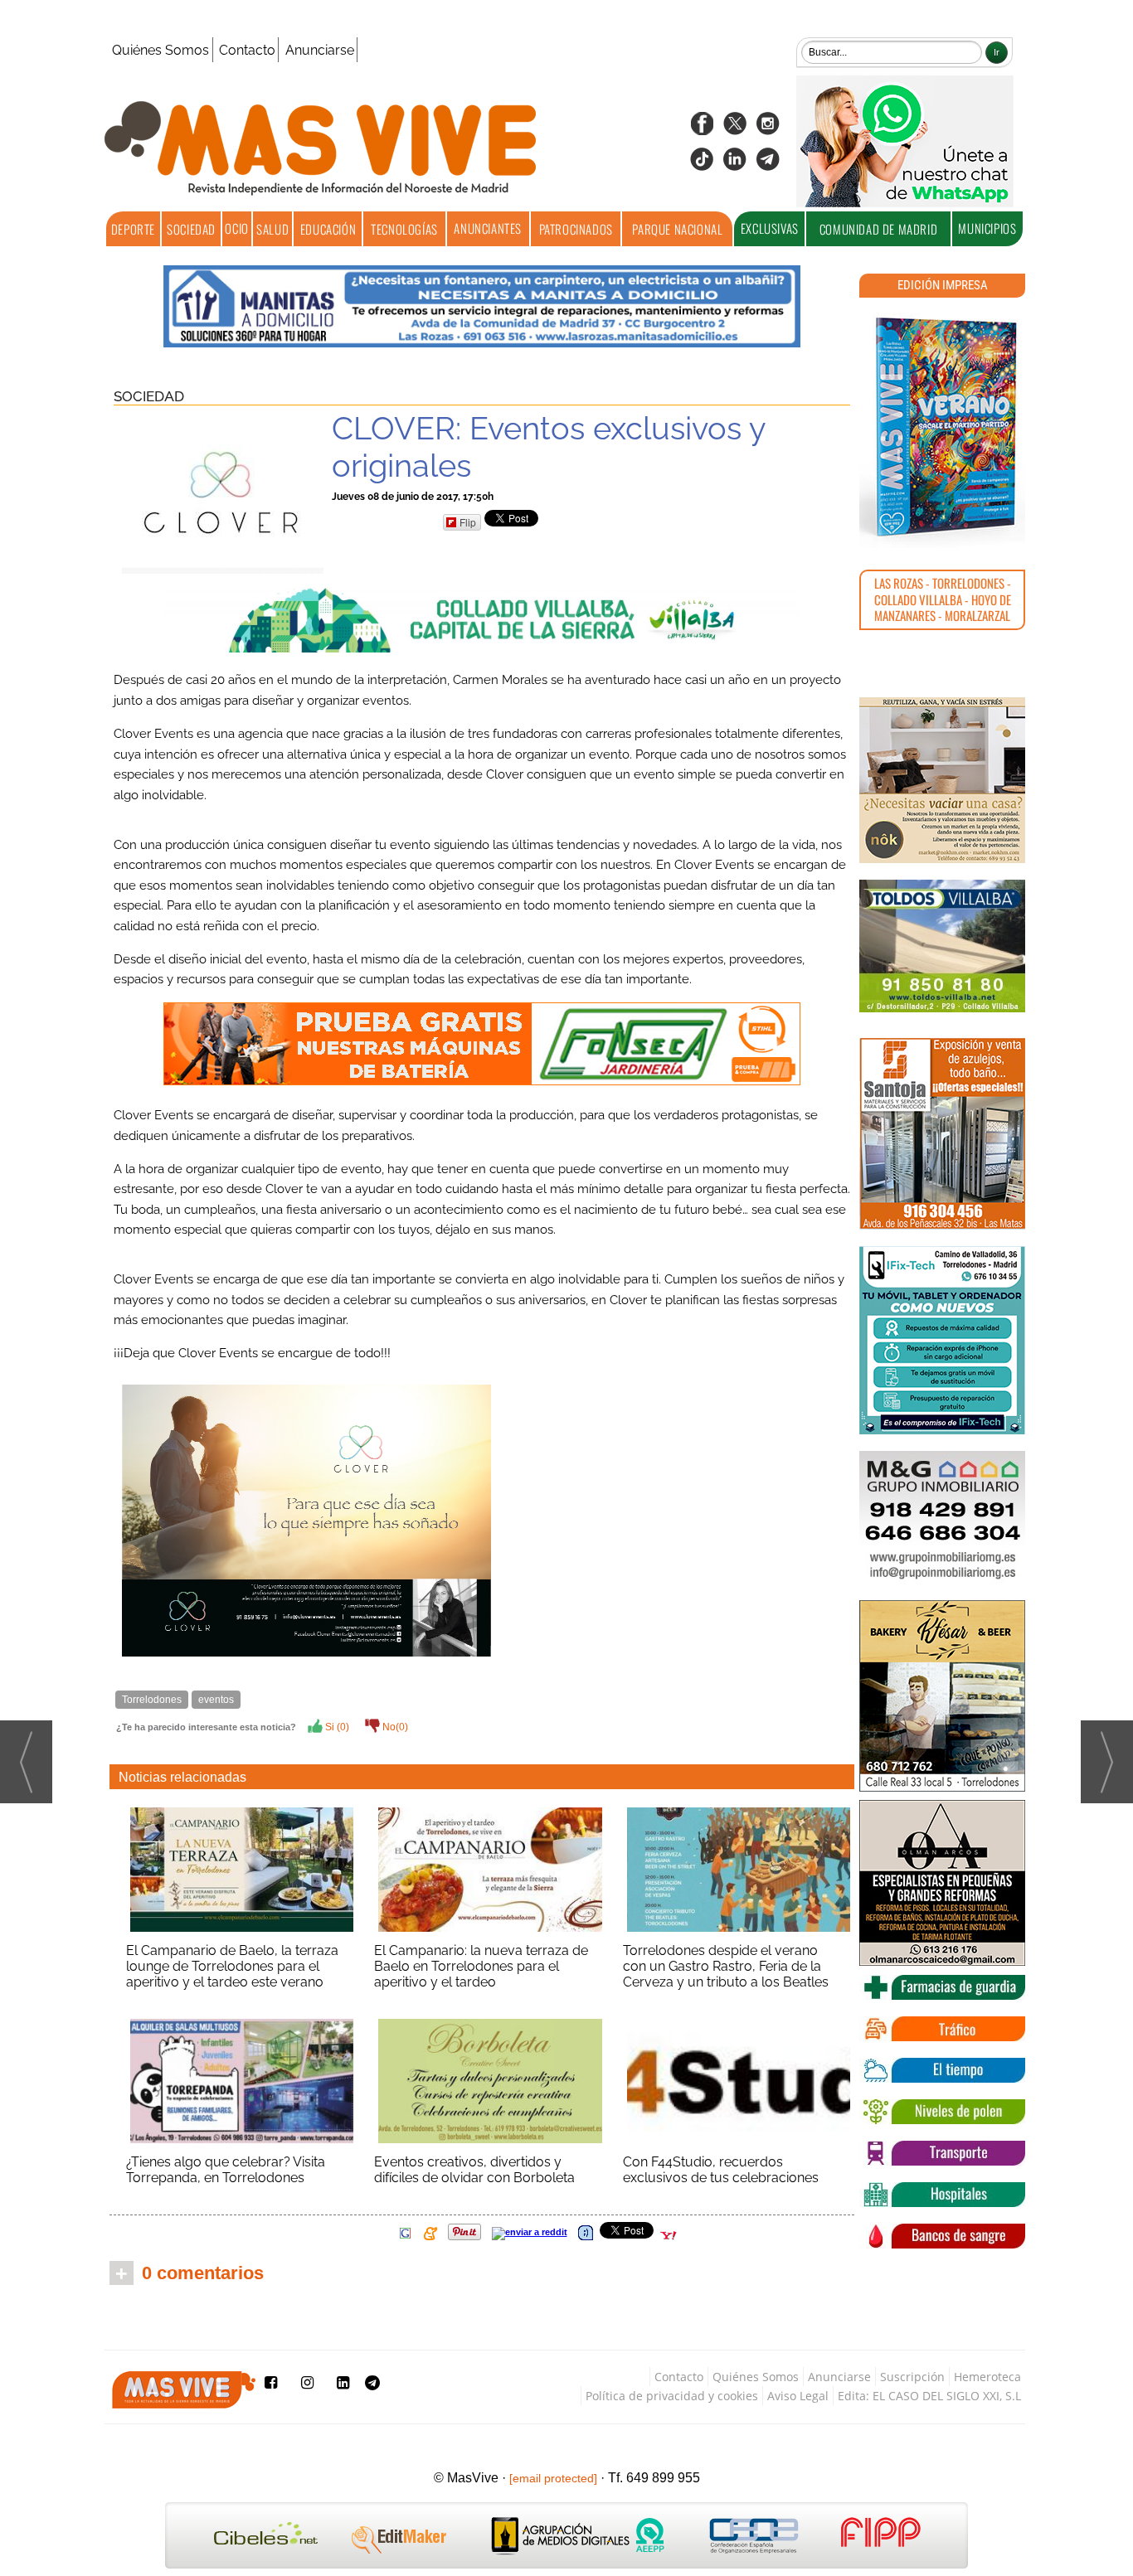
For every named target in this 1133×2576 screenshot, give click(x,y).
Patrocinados (576, 229)
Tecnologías (404, 229)
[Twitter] (735, 129)
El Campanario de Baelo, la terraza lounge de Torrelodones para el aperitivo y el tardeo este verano (232, 1966)
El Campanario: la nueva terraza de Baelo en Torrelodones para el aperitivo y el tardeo (481, 1966)
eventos (216, 1700)
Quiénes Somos (160, 50)
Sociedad (191, 229)
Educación (328, 229)
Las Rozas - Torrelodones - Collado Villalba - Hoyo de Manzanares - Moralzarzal (943, 599)
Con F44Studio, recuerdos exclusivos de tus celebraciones (721, 2170)
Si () (336, 1727)
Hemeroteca (987, 2377)
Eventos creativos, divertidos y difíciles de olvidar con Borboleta (474, 2170)
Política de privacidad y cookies (672, 2396)
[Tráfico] (942, 2029)
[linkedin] (735, 165)
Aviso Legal (798, 2396)
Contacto (247, 50)
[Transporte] (942, 2153)
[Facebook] (702, 129)
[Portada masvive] (942, 427)
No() (394, 1727)
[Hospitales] (942, 2195)
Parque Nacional (677, 229)
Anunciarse (320, 50)
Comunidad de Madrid (878, 229)
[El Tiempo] (942, 2070)
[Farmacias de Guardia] (942, 1987)
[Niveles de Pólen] (942, 2112)
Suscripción (912, 2377)
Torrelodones (152, 1700)
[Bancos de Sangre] (942, 2236)
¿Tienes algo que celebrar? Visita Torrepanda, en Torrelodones (226, 2170)
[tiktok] (702, 165)
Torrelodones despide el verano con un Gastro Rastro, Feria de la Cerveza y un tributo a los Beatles (726, 1966)
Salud (272, 229)
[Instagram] (768, 129)
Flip (468, 522)
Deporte (133, 229)
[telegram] (768, 165)
